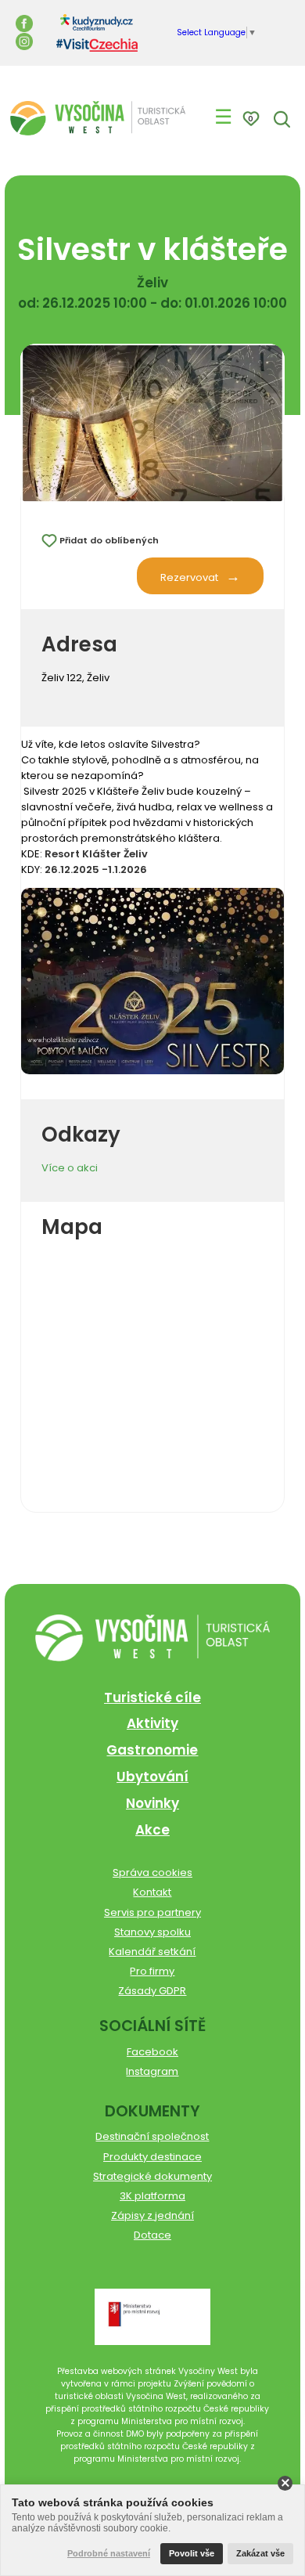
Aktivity (152, 1723)
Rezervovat (189, 577)
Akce (152, 1830)
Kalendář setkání (152, 1952)
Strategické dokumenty (152, 2176)
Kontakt (152, 1892)
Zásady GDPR (152, 1991)
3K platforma (152, 2196)
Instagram (152, 2071)
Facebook (152, 2052)
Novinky (152, 1803)
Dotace (152, 2235)
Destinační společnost (152, 2136)
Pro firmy (152, 1971)
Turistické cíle (152, 1697)
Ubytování (152, 1777)
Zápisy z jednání (152, 2215)
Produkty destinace (152, 2157)
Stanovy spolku (152, 1932)
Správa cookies (152, 1872)
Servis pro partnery (152, 1912)
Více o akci (70, 1168)
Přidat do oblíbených (109, 540)
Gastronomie (152, 1750)
